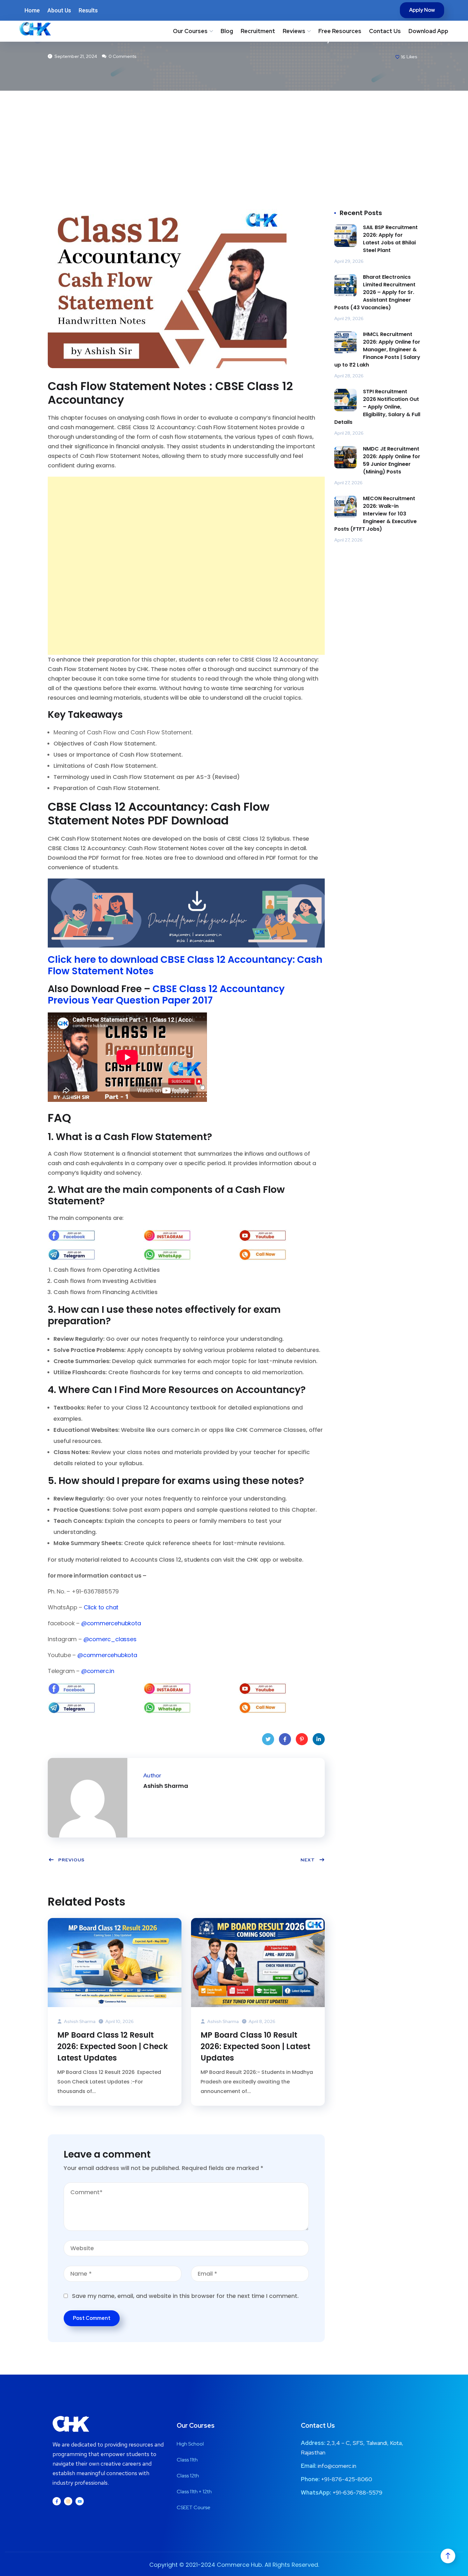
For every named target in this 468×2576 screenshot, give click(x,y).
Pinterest (302, 1739)
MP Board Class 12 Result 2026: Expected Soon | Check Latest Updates (113, 2046)
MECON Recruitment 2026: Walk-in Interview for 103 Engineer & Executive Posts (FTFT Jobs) (376, 514)
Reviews (294, 31)
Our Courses (190, 31)
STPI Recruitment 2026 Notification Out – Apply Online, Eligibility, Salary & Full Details (377, 407)
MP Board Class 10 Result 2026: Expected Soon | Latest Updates (255, 2046)
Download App (428, 31)
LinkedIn (319, 1739)
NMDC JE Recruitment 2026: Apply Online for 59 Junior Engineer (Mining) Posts (392, 460)
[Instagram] (68, 2501)
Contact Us (385, 31)
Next (308, 1860)
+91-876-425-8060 (347, 2479)
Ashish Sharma (79, 2021)
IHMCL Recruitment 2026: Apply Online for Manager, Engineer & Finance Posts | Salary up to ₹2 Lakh (377, 350)
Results (88, 10)
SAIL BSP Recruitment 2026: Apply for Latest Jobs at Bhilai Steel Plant (390, 239)
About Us (59, 10)
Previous (71, 1860)
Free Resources (340, 31)
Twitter (268, 1739)
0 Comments (122, 56)
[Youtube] (80, 2501)
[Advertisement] (234, 138)
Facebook (285, 1739)
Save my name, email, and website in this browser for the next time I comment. (185, 2296)
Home (32, 10)
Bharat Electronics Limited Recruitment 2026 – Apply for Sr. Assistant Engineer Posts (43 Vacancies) (375, 292)
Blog (227, 31)
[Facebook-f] (57, 2501)
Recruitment (258, 31)
